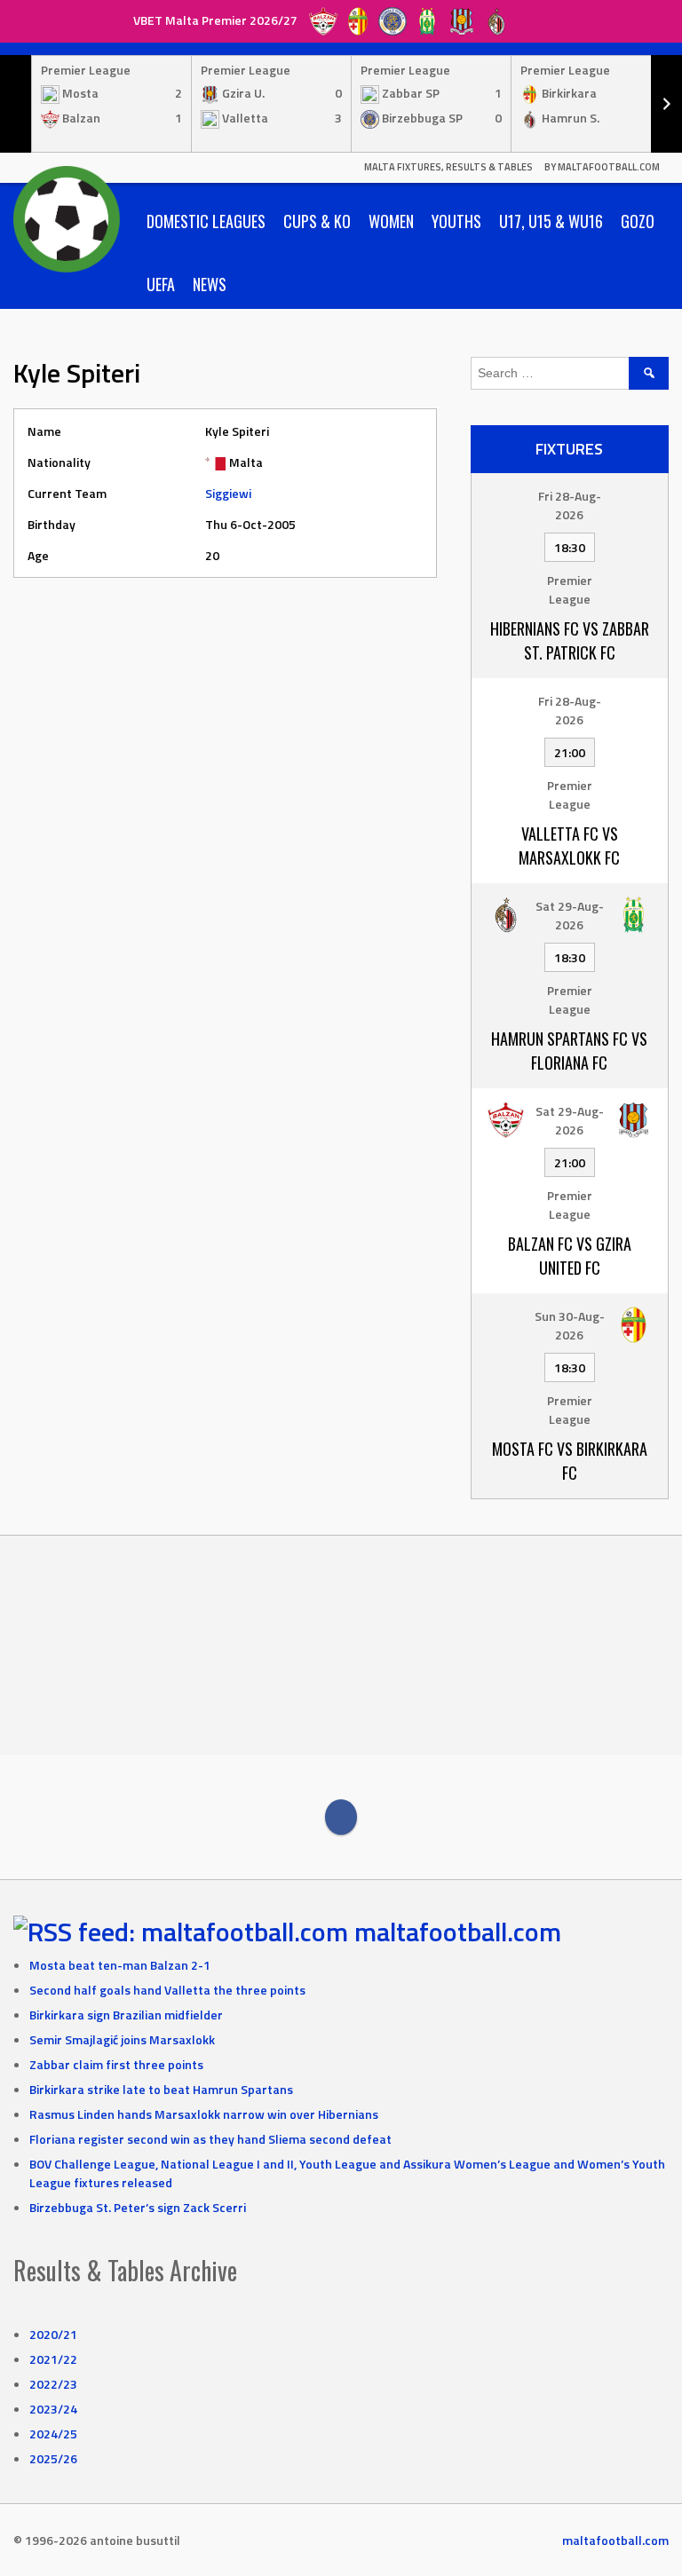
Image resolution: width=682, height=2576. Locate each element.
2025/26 (53, 2458)
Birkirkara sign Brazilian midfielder (126, 2015)
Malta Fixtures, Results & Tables (448, 167)
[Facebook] (341, 1817)
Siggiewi (228, 493)
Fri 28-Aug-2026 (570, 505)
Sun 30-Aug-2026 (570, 1325)
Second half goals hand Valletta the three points (167, 1990)
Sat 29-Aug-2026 (570, 915)
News (210, 284)
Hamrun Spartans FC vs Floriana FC (569, 1051)
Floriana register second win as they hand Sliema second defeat (210, 2139)
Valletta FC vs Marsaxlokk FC (569, 845)
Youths (456, 221)
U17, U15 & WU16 (551, 221)
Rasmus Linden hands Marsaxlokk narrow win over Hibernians (204, 2114)
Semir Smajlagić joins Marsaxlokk (122, 2039)
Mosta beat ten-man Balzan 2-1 (120, 1965)
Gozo (638, 221)
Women (391, 221)
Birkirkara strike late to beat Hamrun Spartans (161, 2089)
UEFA (161, 284)
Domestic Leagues (206, 221)
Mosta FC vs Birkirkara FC (570, 1461)
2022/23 (53, 2384)
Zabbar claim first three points (116, 2064)
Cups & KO (317, 221)
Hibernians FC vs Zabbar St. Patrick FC (570, 640)
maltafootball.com (458, 1932)
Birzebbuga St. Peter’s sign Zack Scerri (138, 2207)
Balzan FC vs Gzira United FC (570, 1256)
